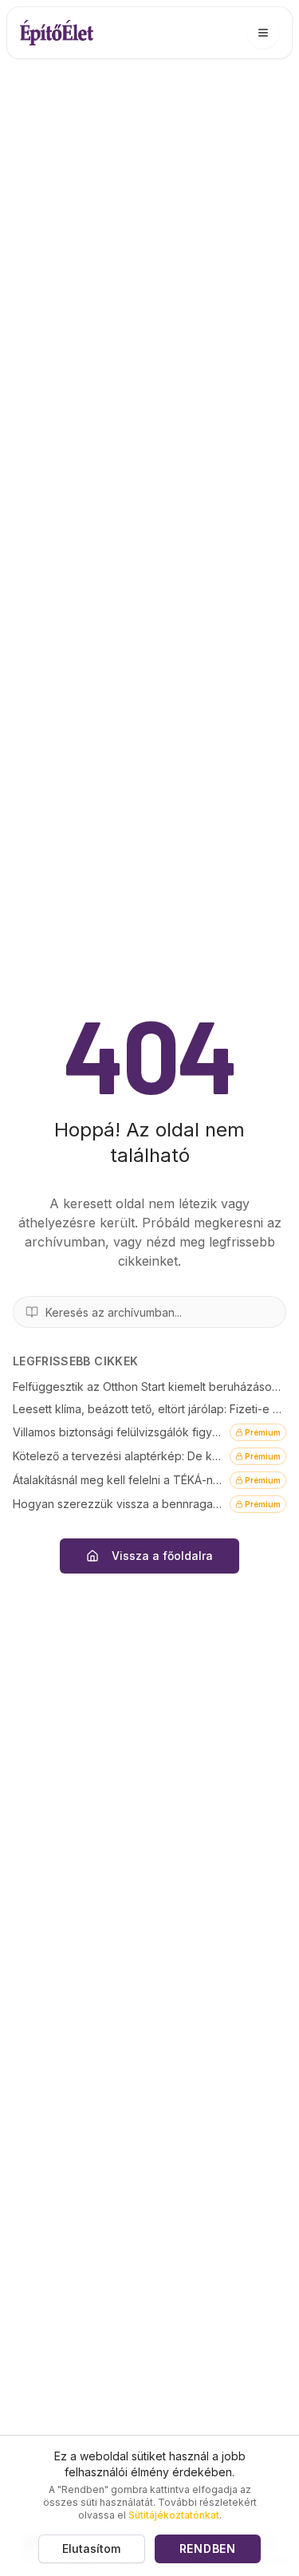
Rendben (208, 2548)
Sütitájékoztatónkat (174, 2515)
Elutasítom (91, 2548)
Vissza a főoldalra (162, 1556)
